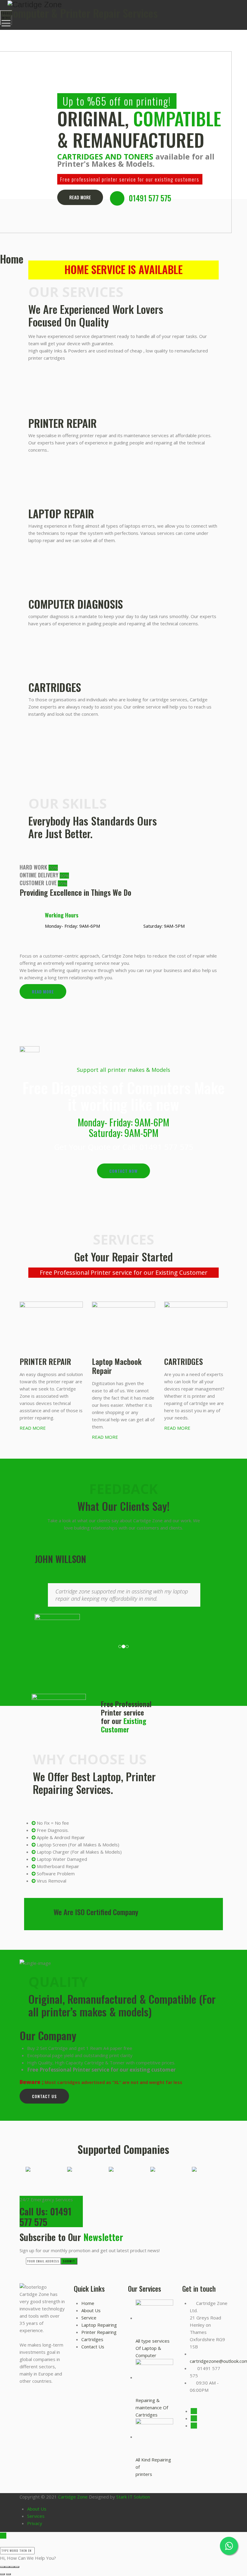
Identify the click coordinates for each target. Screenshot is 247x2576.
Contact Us (44, 2096)
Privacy (35, 2523)
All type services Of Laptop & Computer (153, 2348)
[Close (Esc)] (2, 2567)
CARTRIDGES (183, 1361)
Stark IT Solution (133, 2497)
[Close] (3, 2543)
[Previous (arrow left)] (2, 2574)
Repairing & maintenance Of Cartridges (152, 2407)
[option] (56, 2169)
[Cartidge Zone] (123, 4)
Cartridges (92, 2339)
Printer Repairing (99, 2332)
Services (36, 2516)
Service (89, 2318)
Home (88, 2303)
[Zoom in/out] (17, 2567)
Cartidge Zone (73, 2497)
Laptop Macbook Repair (117, 1366)
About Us (91, 2310)
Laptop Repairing (99, 2325)
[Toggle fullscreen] (12, 2567)
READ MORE (80, 197)
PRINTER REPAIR (45, 1361)
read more (43, 991)
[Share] (7, 2567)
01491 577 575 (150, 198)
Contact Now (123, 1171)
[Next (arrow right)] (8, 2574)
